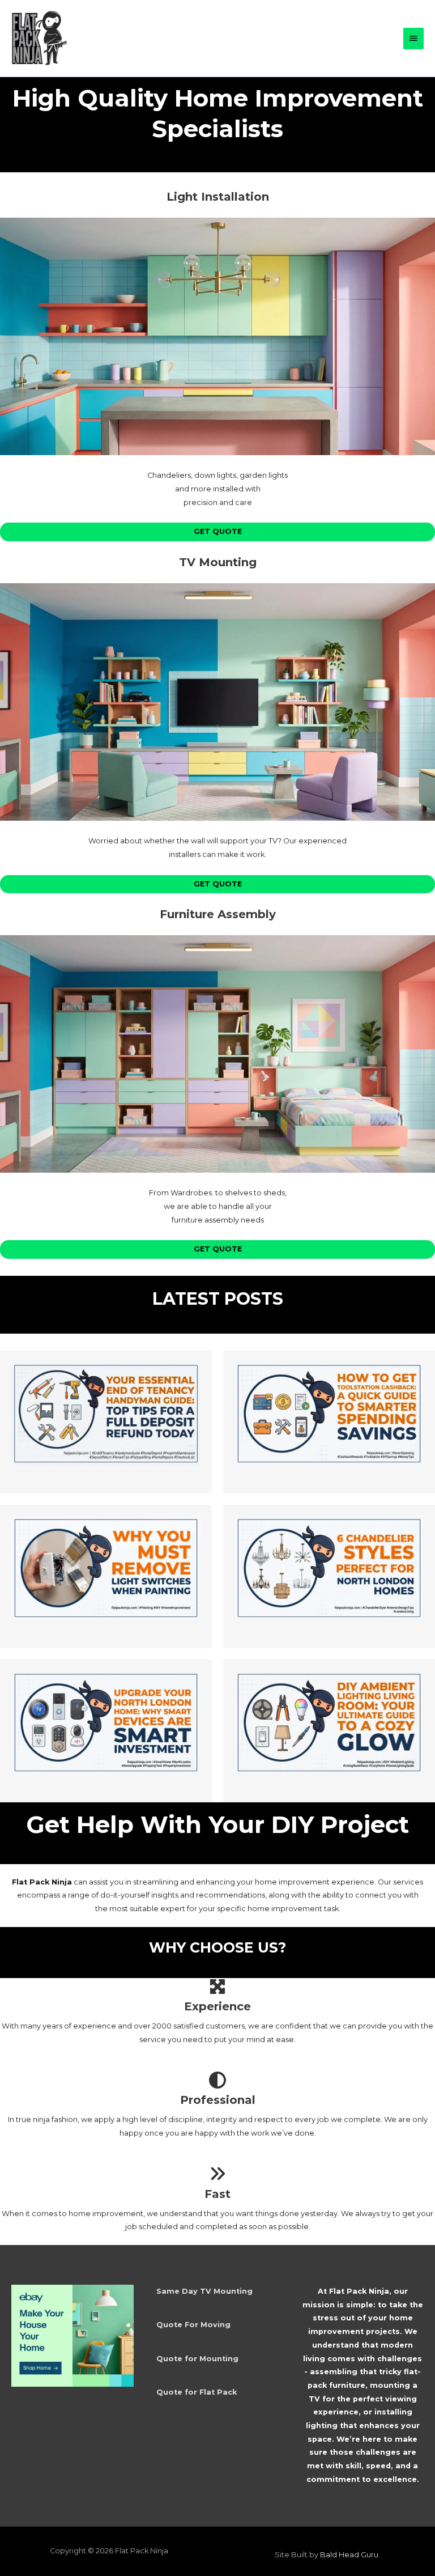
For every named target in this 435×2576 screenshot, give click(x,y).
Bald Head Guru (349, 2555)
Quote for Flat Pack (197, 2392)
